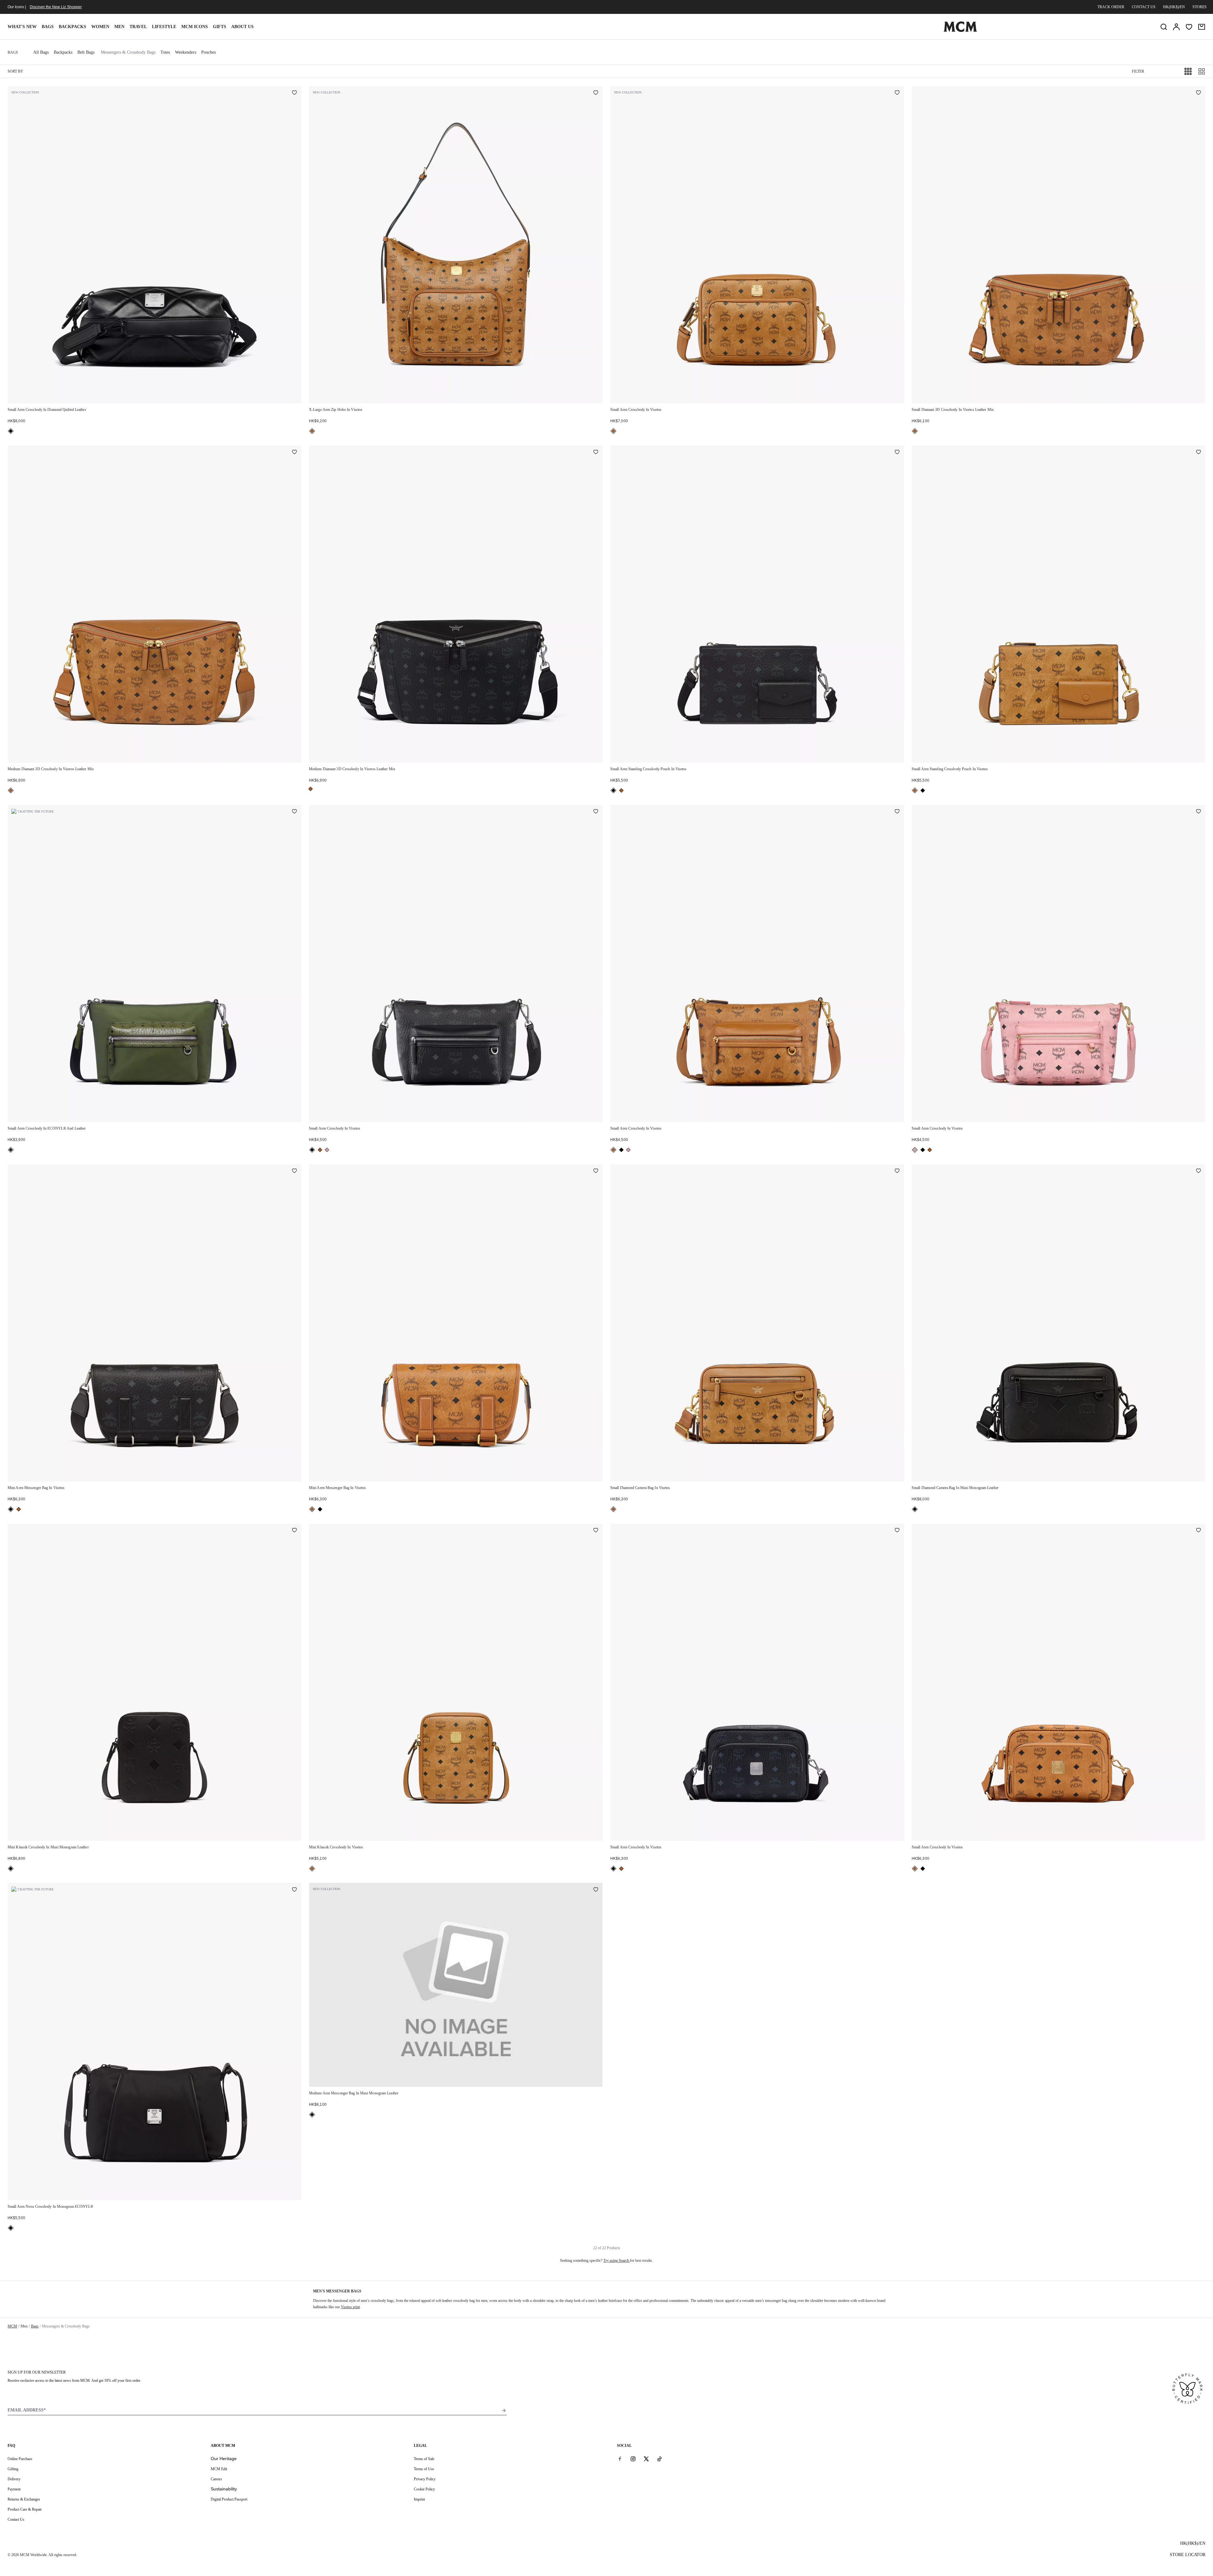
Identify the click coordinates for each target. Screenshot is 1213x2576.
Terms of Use (424, 2469)
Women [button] (100, 27)
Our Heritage (224, 2459)
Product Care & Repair (25, 2509)
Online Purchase (20, 2459)
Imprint (419, 2499)
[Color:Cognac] (312, 431)
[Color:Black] (11, 431)
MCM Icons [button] (195, 27)
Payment (14, 2489)
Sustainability (224, 2489)
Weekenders (186, 52)
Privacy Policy (425, 2479)
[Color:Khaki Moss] (11, 1150)
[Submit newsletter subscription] (504, 2411)
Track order (1111, 7)
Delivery (14, 2479)
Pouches (208, 52)
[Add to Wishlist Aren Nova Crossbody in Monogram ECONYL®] (294, 1890)
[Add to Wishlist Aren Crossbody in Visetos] (897, 93)
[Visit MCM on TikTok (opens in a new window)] (660, 2459)
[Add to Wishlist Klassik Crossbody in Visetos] (596, 1531)
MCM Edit (219, 2469)
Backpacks (72, 27)
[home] (960, 31)
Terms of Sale (424, 2459)
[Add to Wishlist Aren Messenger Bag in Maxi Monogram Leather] (596, 1890)
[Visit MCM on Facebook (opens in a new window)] (620, 2459)
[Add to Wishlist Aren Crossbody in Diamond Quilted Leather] (294, 93)
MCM (12, 2326)
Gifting (13, 2469)
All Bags (41, 52)
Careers (216, 2479)
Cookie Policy (424, 2489)
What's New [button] (22, 27)
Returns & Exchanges (24, 2499)
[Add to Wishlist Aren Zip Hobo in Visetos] (596, 93)
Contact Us (16, 2519)
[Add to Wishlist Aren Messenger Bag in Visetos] (294, 1171)
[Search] (1164, 27)
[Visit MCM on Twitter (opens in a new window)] (646, 2459)
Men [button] (119, 27)
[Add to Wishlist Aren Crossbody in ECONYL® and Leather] (294, 812)
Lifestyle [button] (164, 27)
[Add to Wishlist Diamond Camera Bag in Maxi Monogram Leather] (1198, 1171)
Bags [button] (48, 27)
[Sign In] (1176, 27)
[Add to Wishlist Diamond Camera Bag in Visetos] (897, 1171)
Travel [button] (138, 27)
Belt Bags (86, 52)
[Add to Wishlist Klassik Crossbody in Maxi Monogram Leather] (294, 1531)
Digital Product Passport (229, 2499)
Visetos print (350, 2307)
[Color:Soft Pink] (327, 1150)
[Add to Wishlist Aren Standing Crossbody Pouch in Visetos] (897, 453)
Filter (1138, 71)
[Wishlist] (1189, 27)
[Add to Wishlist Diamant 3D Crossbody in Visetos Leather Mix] (1198, 93)
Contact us (1144, 7)
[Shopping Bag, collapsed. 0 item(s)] (1202, 27)
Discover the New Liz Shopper (56, 7)
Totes (165, 52)
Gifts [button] (220, 27)
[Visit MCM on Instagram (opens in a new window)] (633, 2459)
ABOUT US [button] (242, 27)
